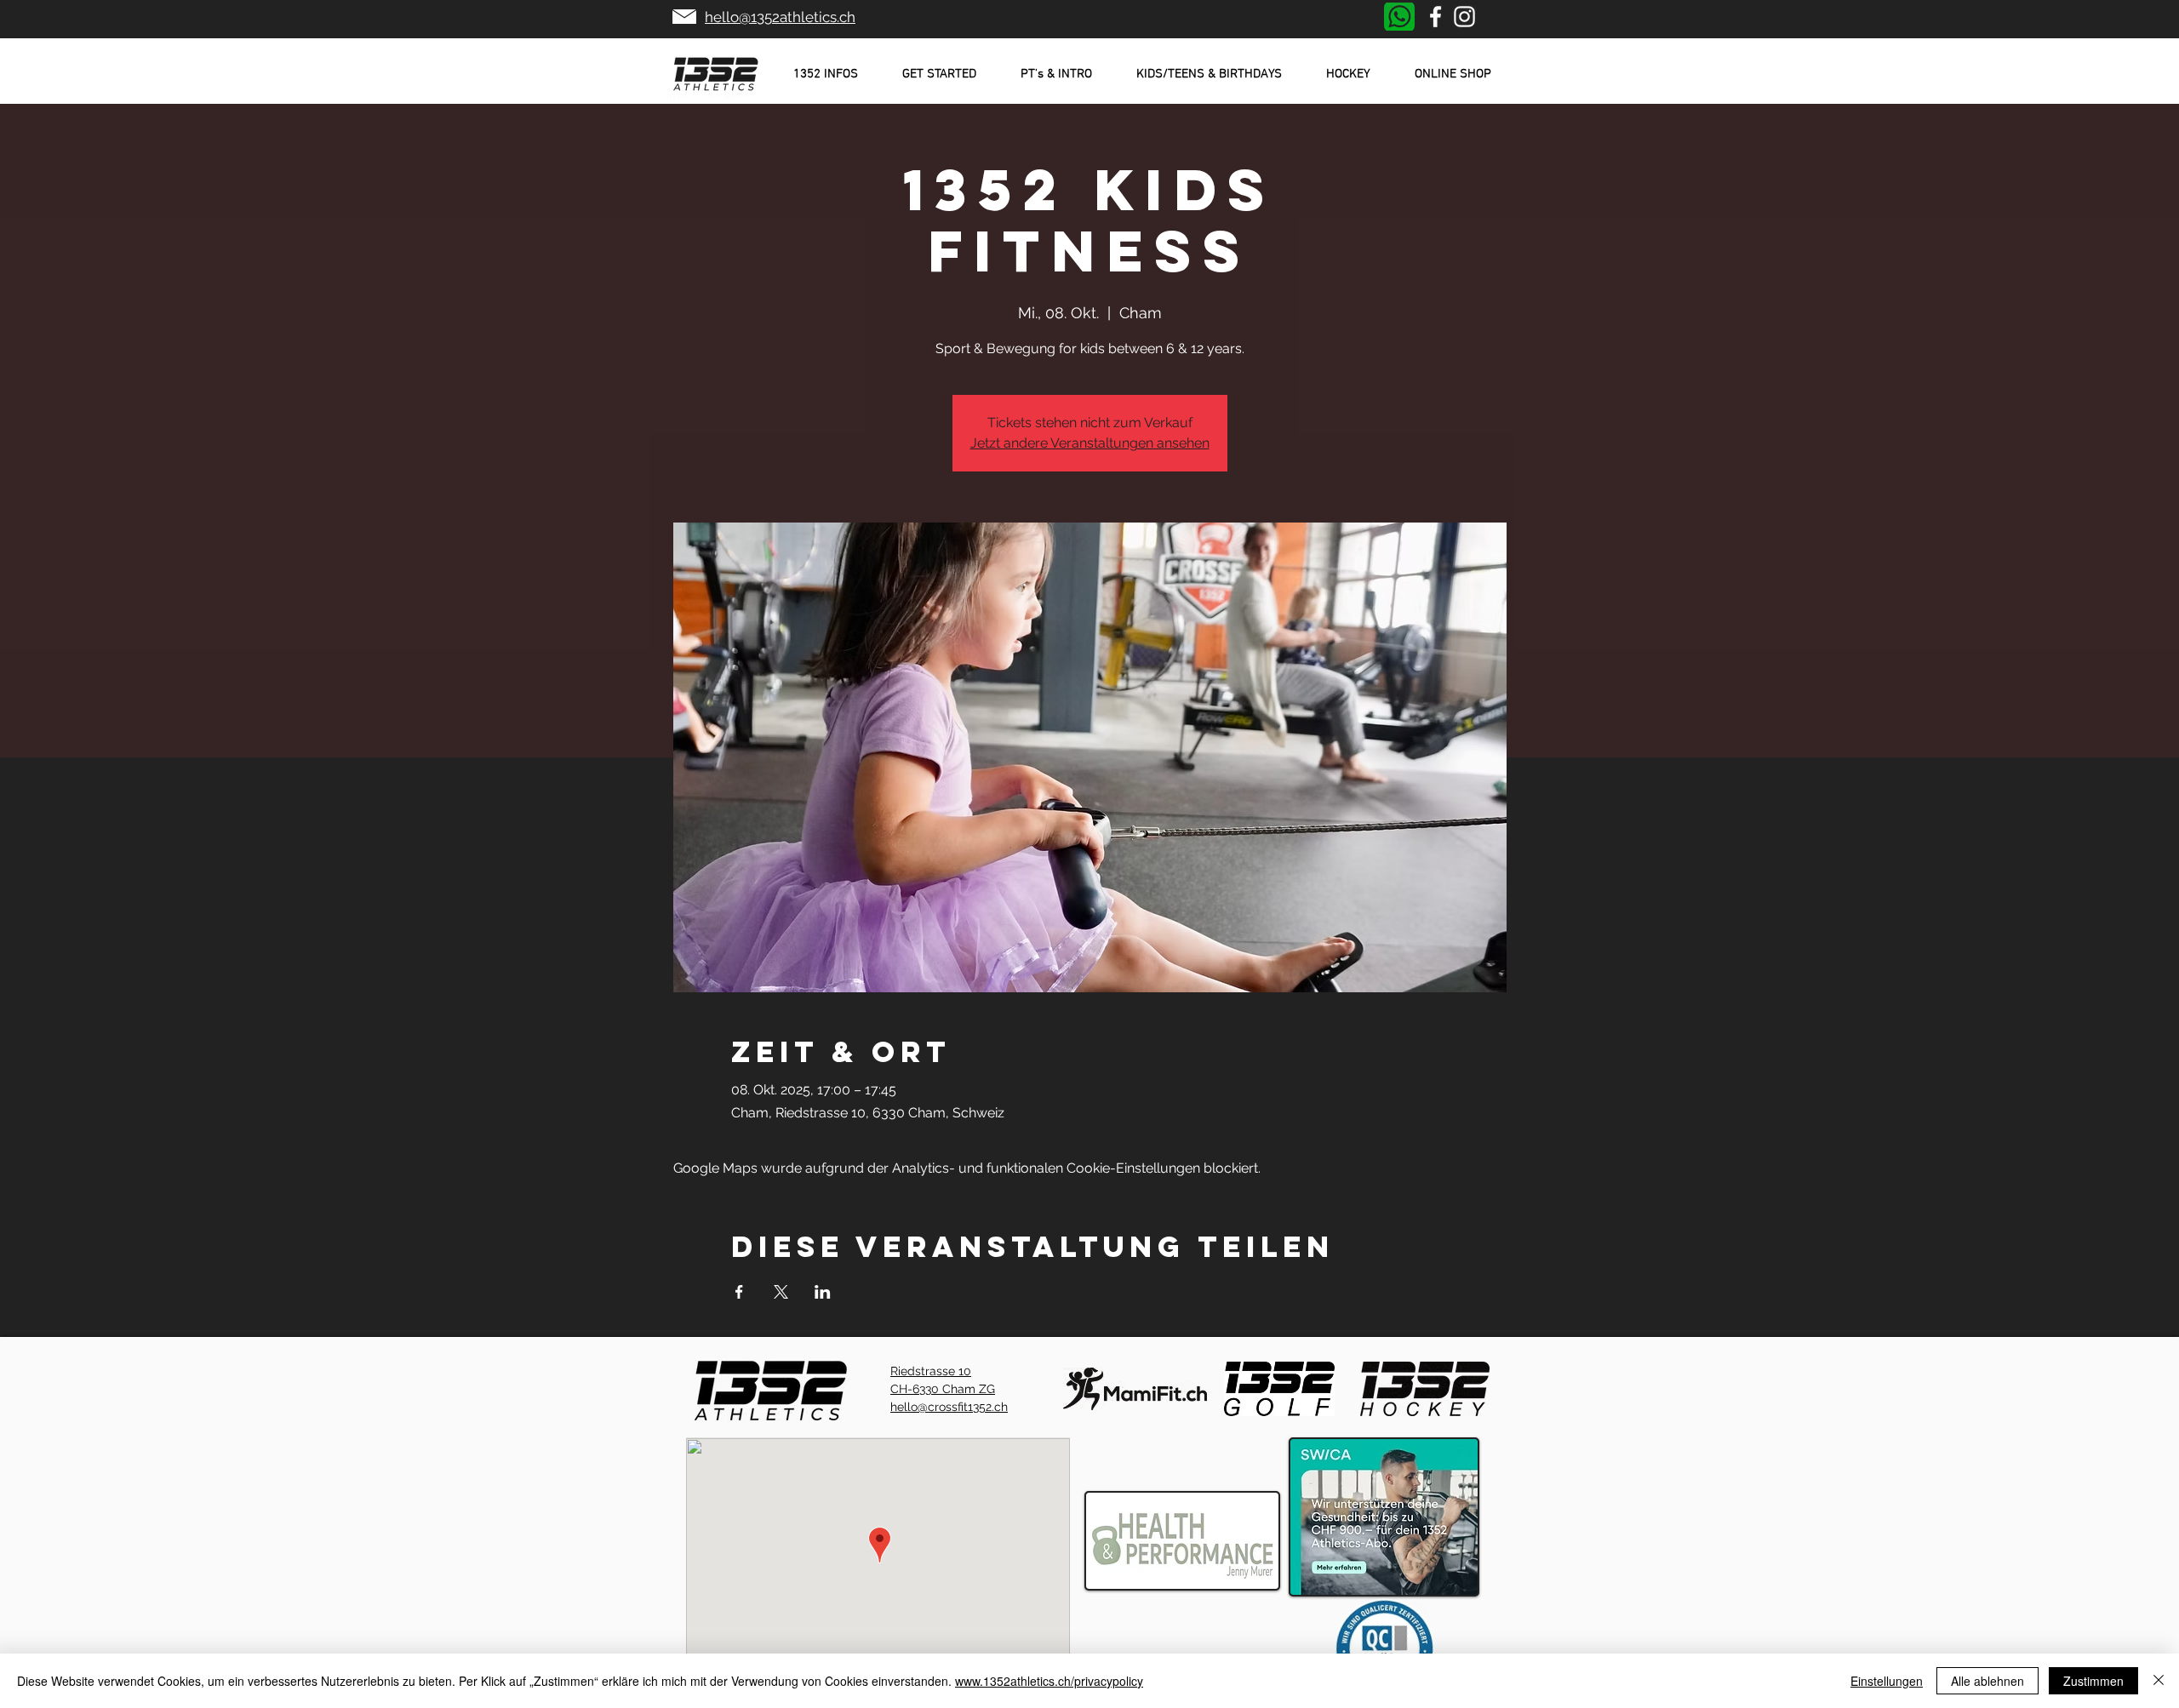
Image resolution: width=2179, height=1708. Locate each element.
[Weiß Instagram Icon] (1464, 17)
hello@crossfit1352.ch (949, 1407)
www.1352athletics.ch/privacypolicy (1049, 1681)
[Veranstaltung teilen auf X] (781, 1292)
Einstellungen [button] (1887, 1681)
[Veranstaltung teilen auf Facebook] (739, 1292)
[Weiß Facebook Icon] (1436, 17)
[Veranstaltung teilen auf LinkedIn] (823, 1292)
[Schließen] (2159, 1681)
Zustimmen (2093, 1681)
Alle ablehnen (1987, 1681)
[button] (826, 74)
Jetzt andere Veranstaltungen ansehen (1090, 443)
